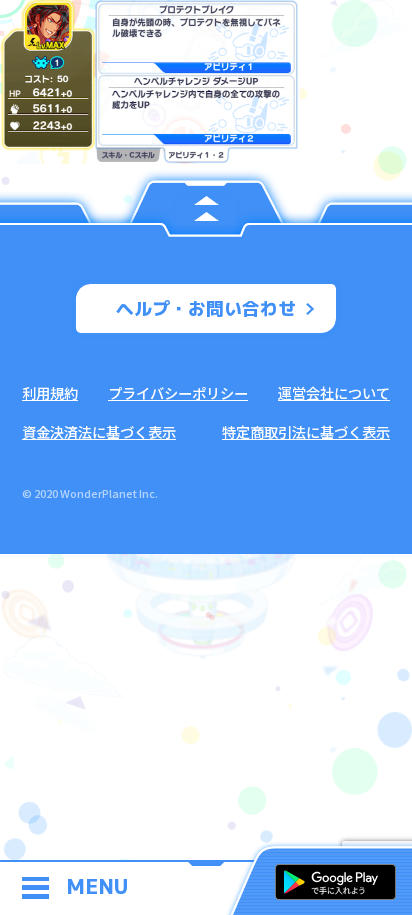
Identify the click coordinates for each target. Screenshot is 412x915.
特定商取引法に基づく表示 (306, 431)
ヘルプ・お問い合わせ (206, 308)
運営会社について (334, 392)
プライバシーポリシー (178, 392)
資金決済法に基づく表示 (99, 431)
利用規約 (50, 392)
